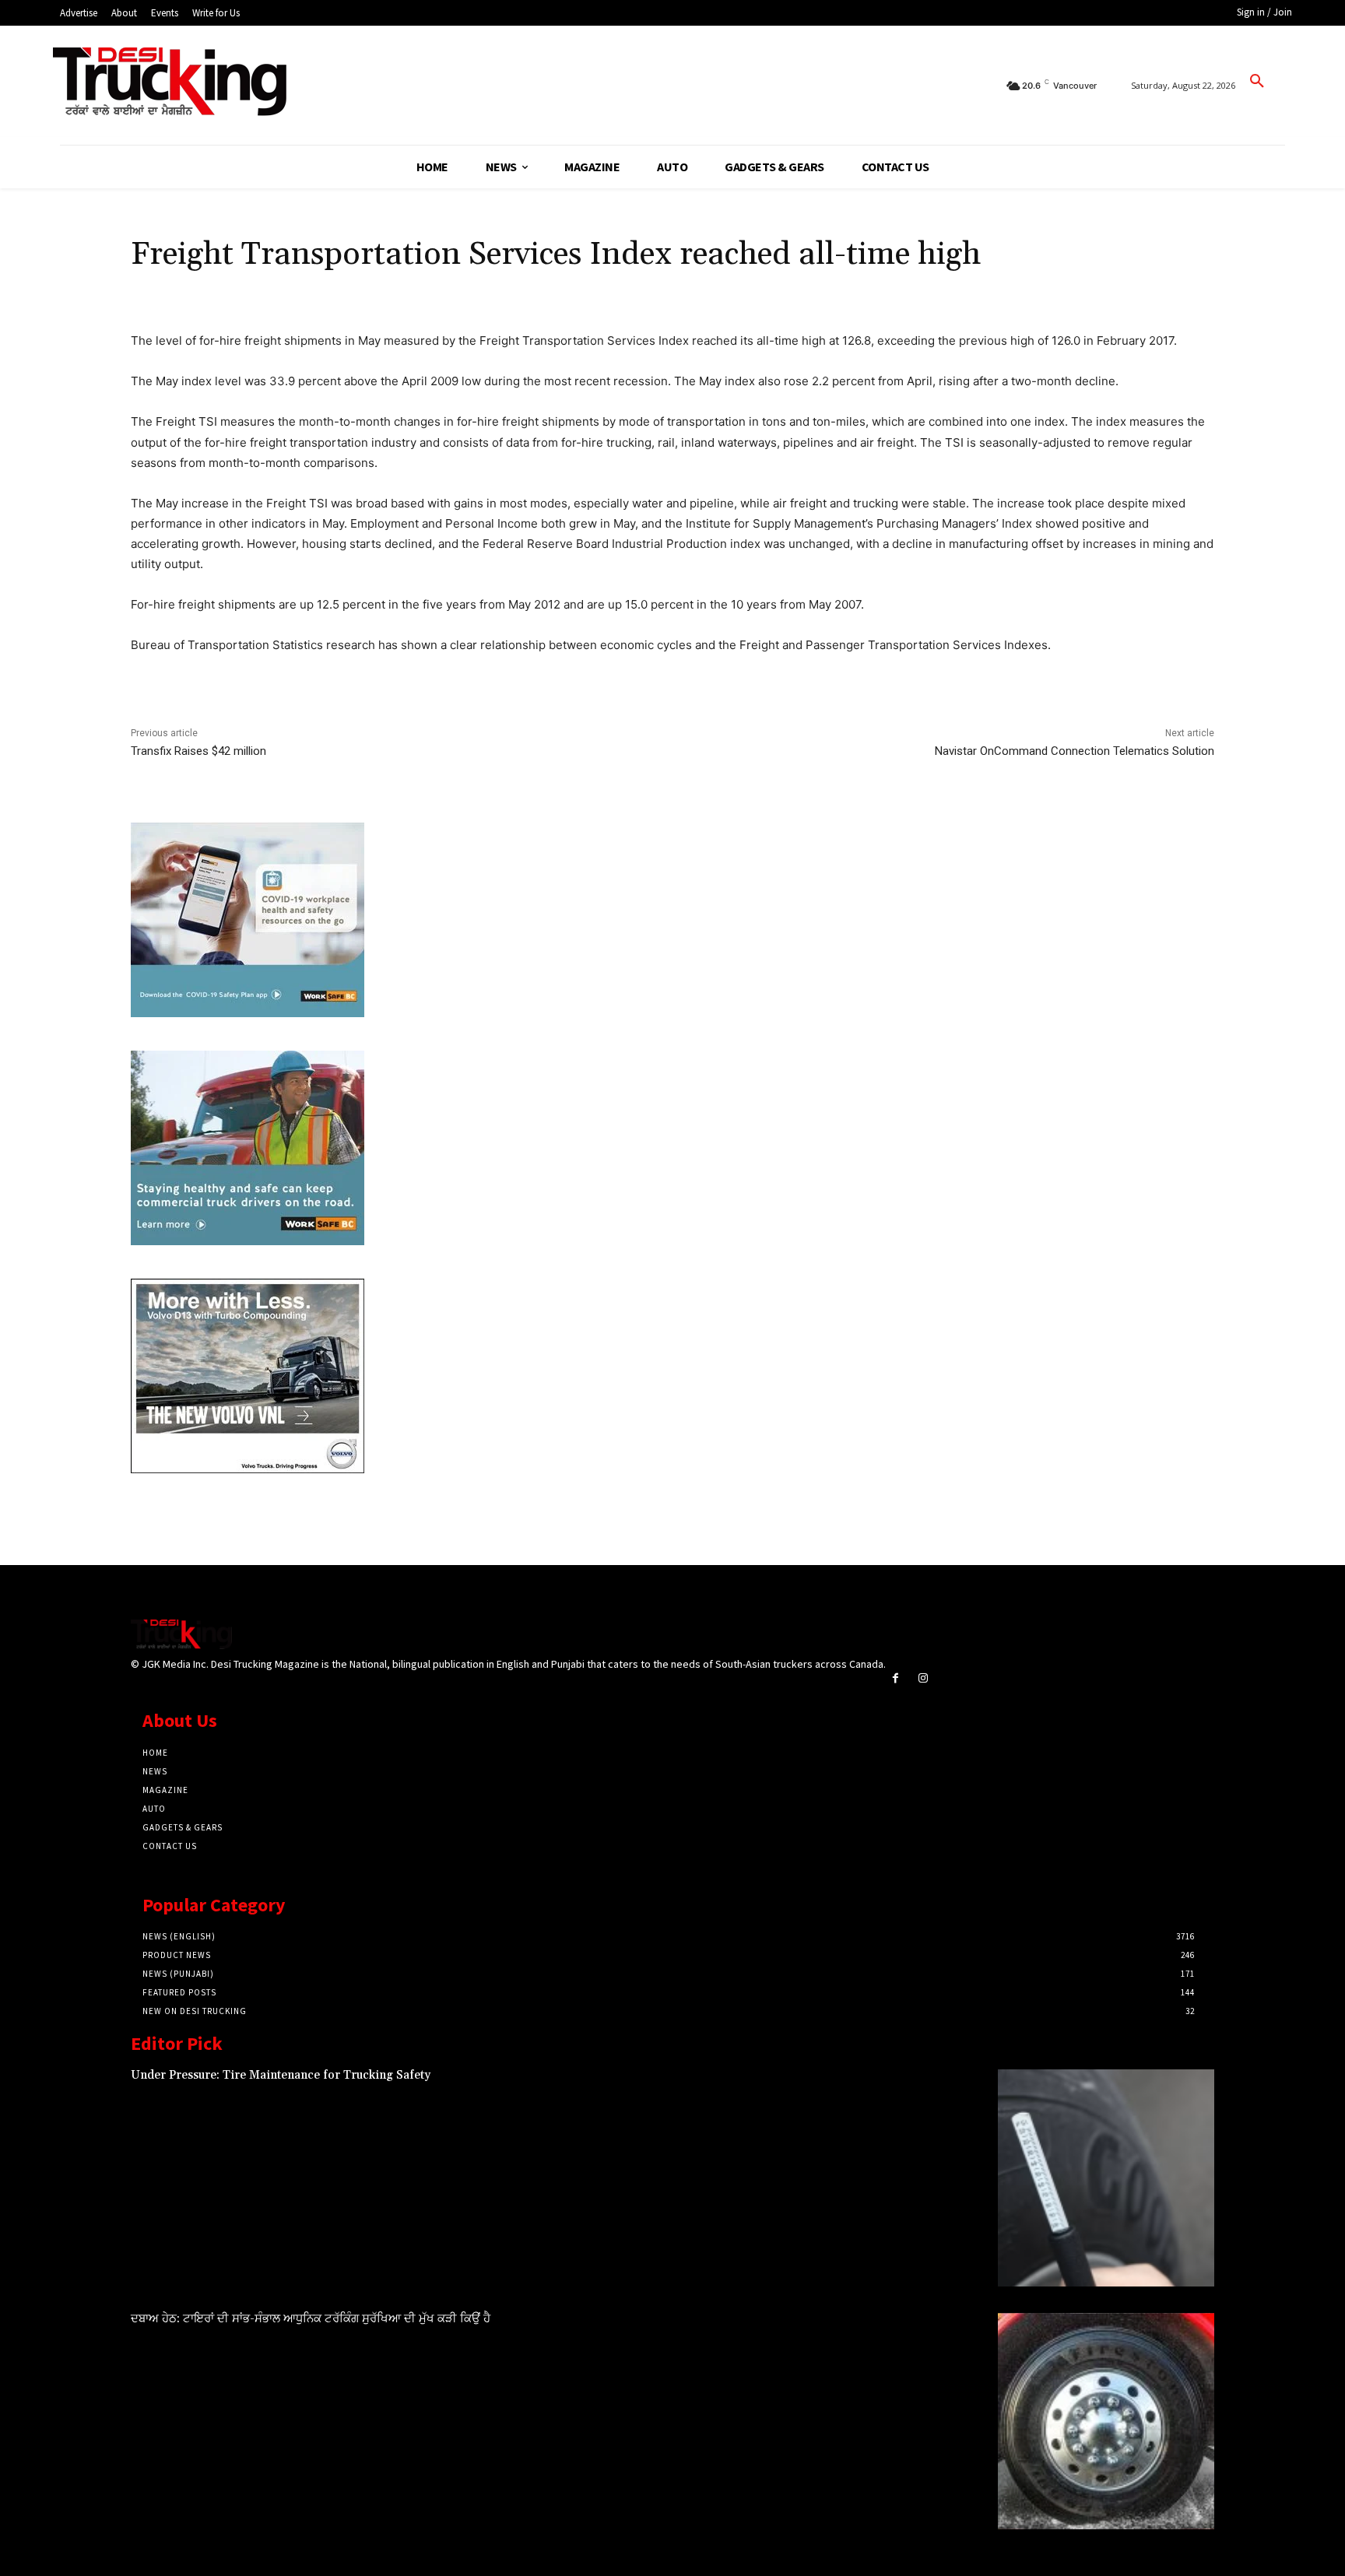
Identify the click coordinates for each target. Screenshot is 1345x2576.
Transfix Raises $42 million (198, 751)
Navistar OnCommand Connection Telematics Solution (1075, 751)
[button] (1257, 82)
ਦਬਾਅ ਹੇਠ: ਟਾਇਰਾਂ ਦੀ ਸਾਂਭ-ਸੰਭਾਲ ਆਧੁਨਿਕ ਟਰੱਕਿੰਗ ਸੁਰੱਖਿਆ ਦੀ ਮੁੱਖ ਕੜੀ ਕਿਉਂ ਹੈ (311, 2319)
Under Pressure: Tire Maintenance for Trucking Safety (281, 2075)
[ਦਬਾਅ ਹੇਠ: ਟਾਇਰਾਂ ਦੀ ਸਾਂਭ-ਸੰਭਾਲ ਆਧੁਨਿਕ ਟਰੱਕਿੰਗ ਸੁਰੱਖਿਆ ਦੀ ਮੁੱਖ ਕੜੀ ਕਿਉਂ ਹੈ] (1106, 2421)
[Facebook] (895, 1678)
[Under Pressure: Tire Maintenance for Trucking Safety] (1106, 2178)
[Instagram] (923, 1678)
